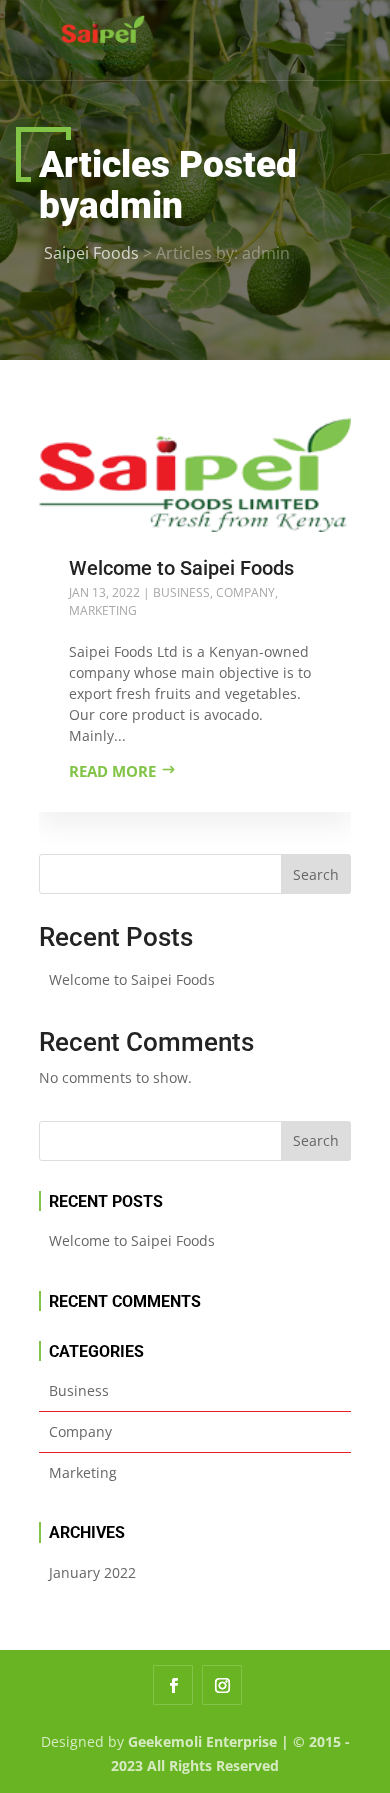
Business (181, 592)
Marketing (103, 610)
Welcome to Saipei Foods (181, 568)
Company (245, 592)
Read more (112, 771)
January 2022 (92, 1572)
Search (316, 874)
